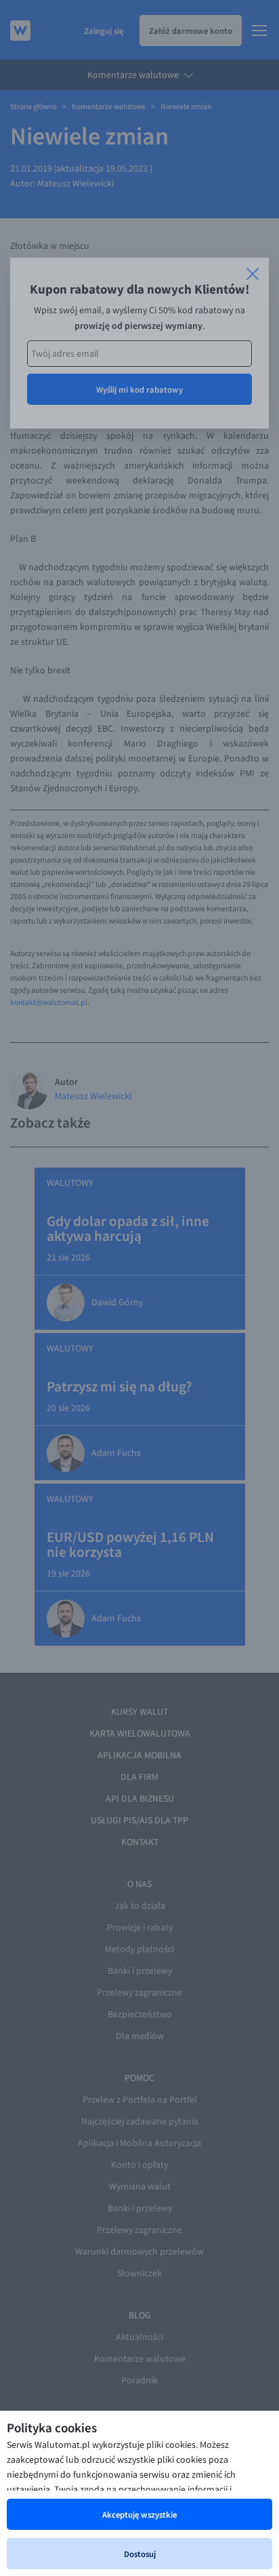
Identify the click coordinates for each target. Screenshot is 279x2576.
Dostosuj (140, 2554)
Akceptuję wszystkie (139, 2514)
